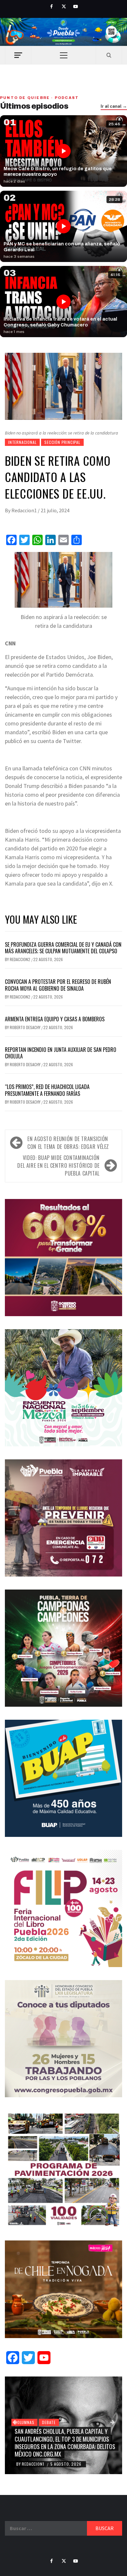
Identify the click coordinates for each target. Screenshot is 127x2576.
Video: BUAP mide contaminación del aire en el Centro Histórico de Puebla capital (58, 1165)
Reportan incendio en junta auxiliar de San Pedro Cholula (61, 1053)
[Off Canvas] (18, 55)
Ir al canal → (114, 106)
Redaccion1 (25, 510)
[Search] (109, 55)
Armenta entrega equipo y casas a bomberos (55, 1019)
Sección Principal (62, 442)
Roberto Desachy (26, 1027)
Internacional (22, 442)
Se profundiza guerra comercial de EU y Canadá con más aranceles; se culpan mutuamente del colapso (63, 948)
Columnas (24, 2422)
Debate (49, 2422)
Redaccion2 (21, 959)
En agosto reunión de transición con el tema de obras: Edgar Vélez (68, 1143)
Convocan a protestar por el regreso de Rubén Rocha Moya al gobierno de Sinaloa (58, 985)
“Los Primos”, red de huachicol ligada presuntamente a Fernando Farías (47, 1090)
